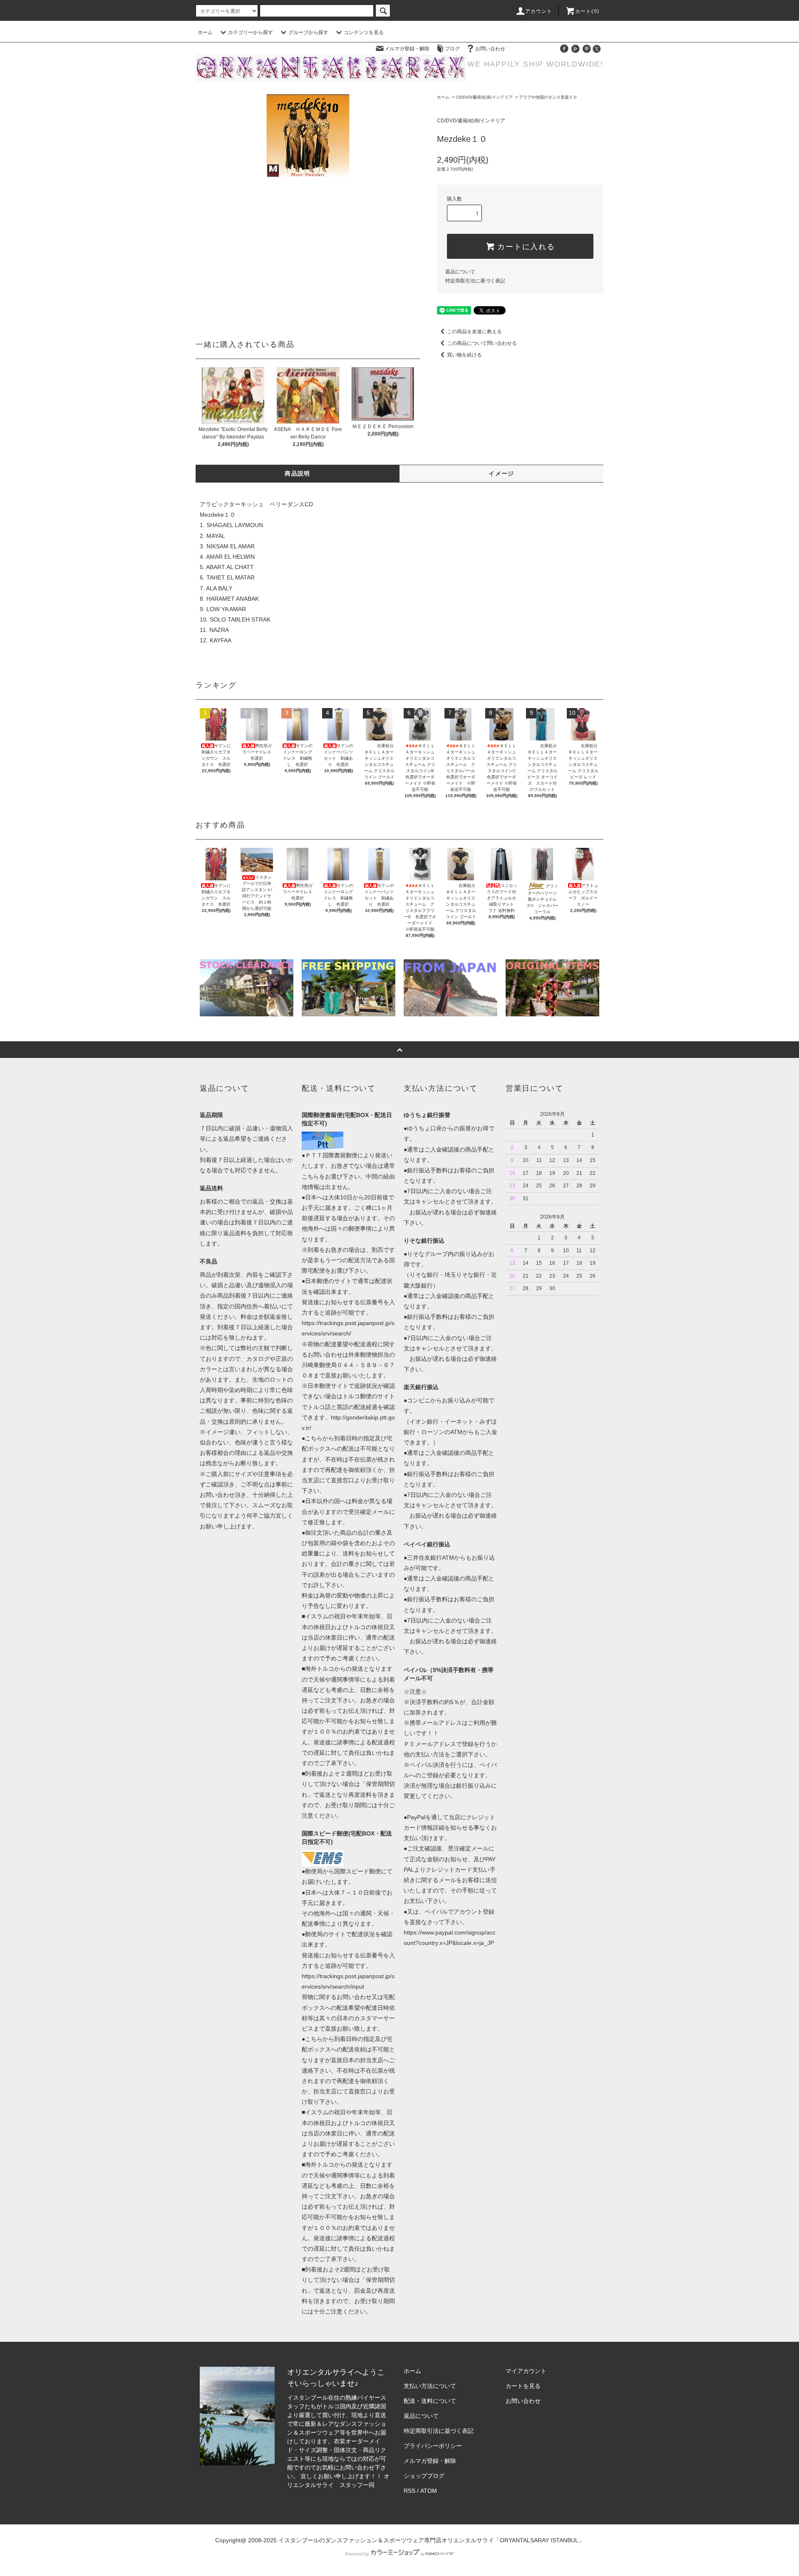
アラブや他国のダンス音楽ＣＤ (548, 97)
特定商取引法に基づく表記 (475, 281)
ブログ (452, 49)
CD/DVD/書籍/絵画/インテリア (484, 97)
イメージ (501, 473)
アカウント (539, 11)
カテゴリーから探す (251, 32)
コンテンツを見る (364, 32)
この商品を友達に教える (474, 332)
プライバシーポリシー (433, 2446)
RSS (409, 2491)
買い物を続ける (464, 355)
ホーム (205, 32)
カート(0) (587, 11)
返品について (460, 272)
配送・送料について (430, 2401)
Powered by (357, 2554)
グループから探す (308, 32)
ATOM (429, 2491)
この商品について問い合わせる (482, 343)
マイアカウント (526, 2371)
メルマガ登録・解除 (407, 49)
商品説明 (298, 473)
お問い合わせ (490, 49)
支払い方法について (430, 2386)
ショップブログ (424, 2476)
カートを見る (523, 2386)
